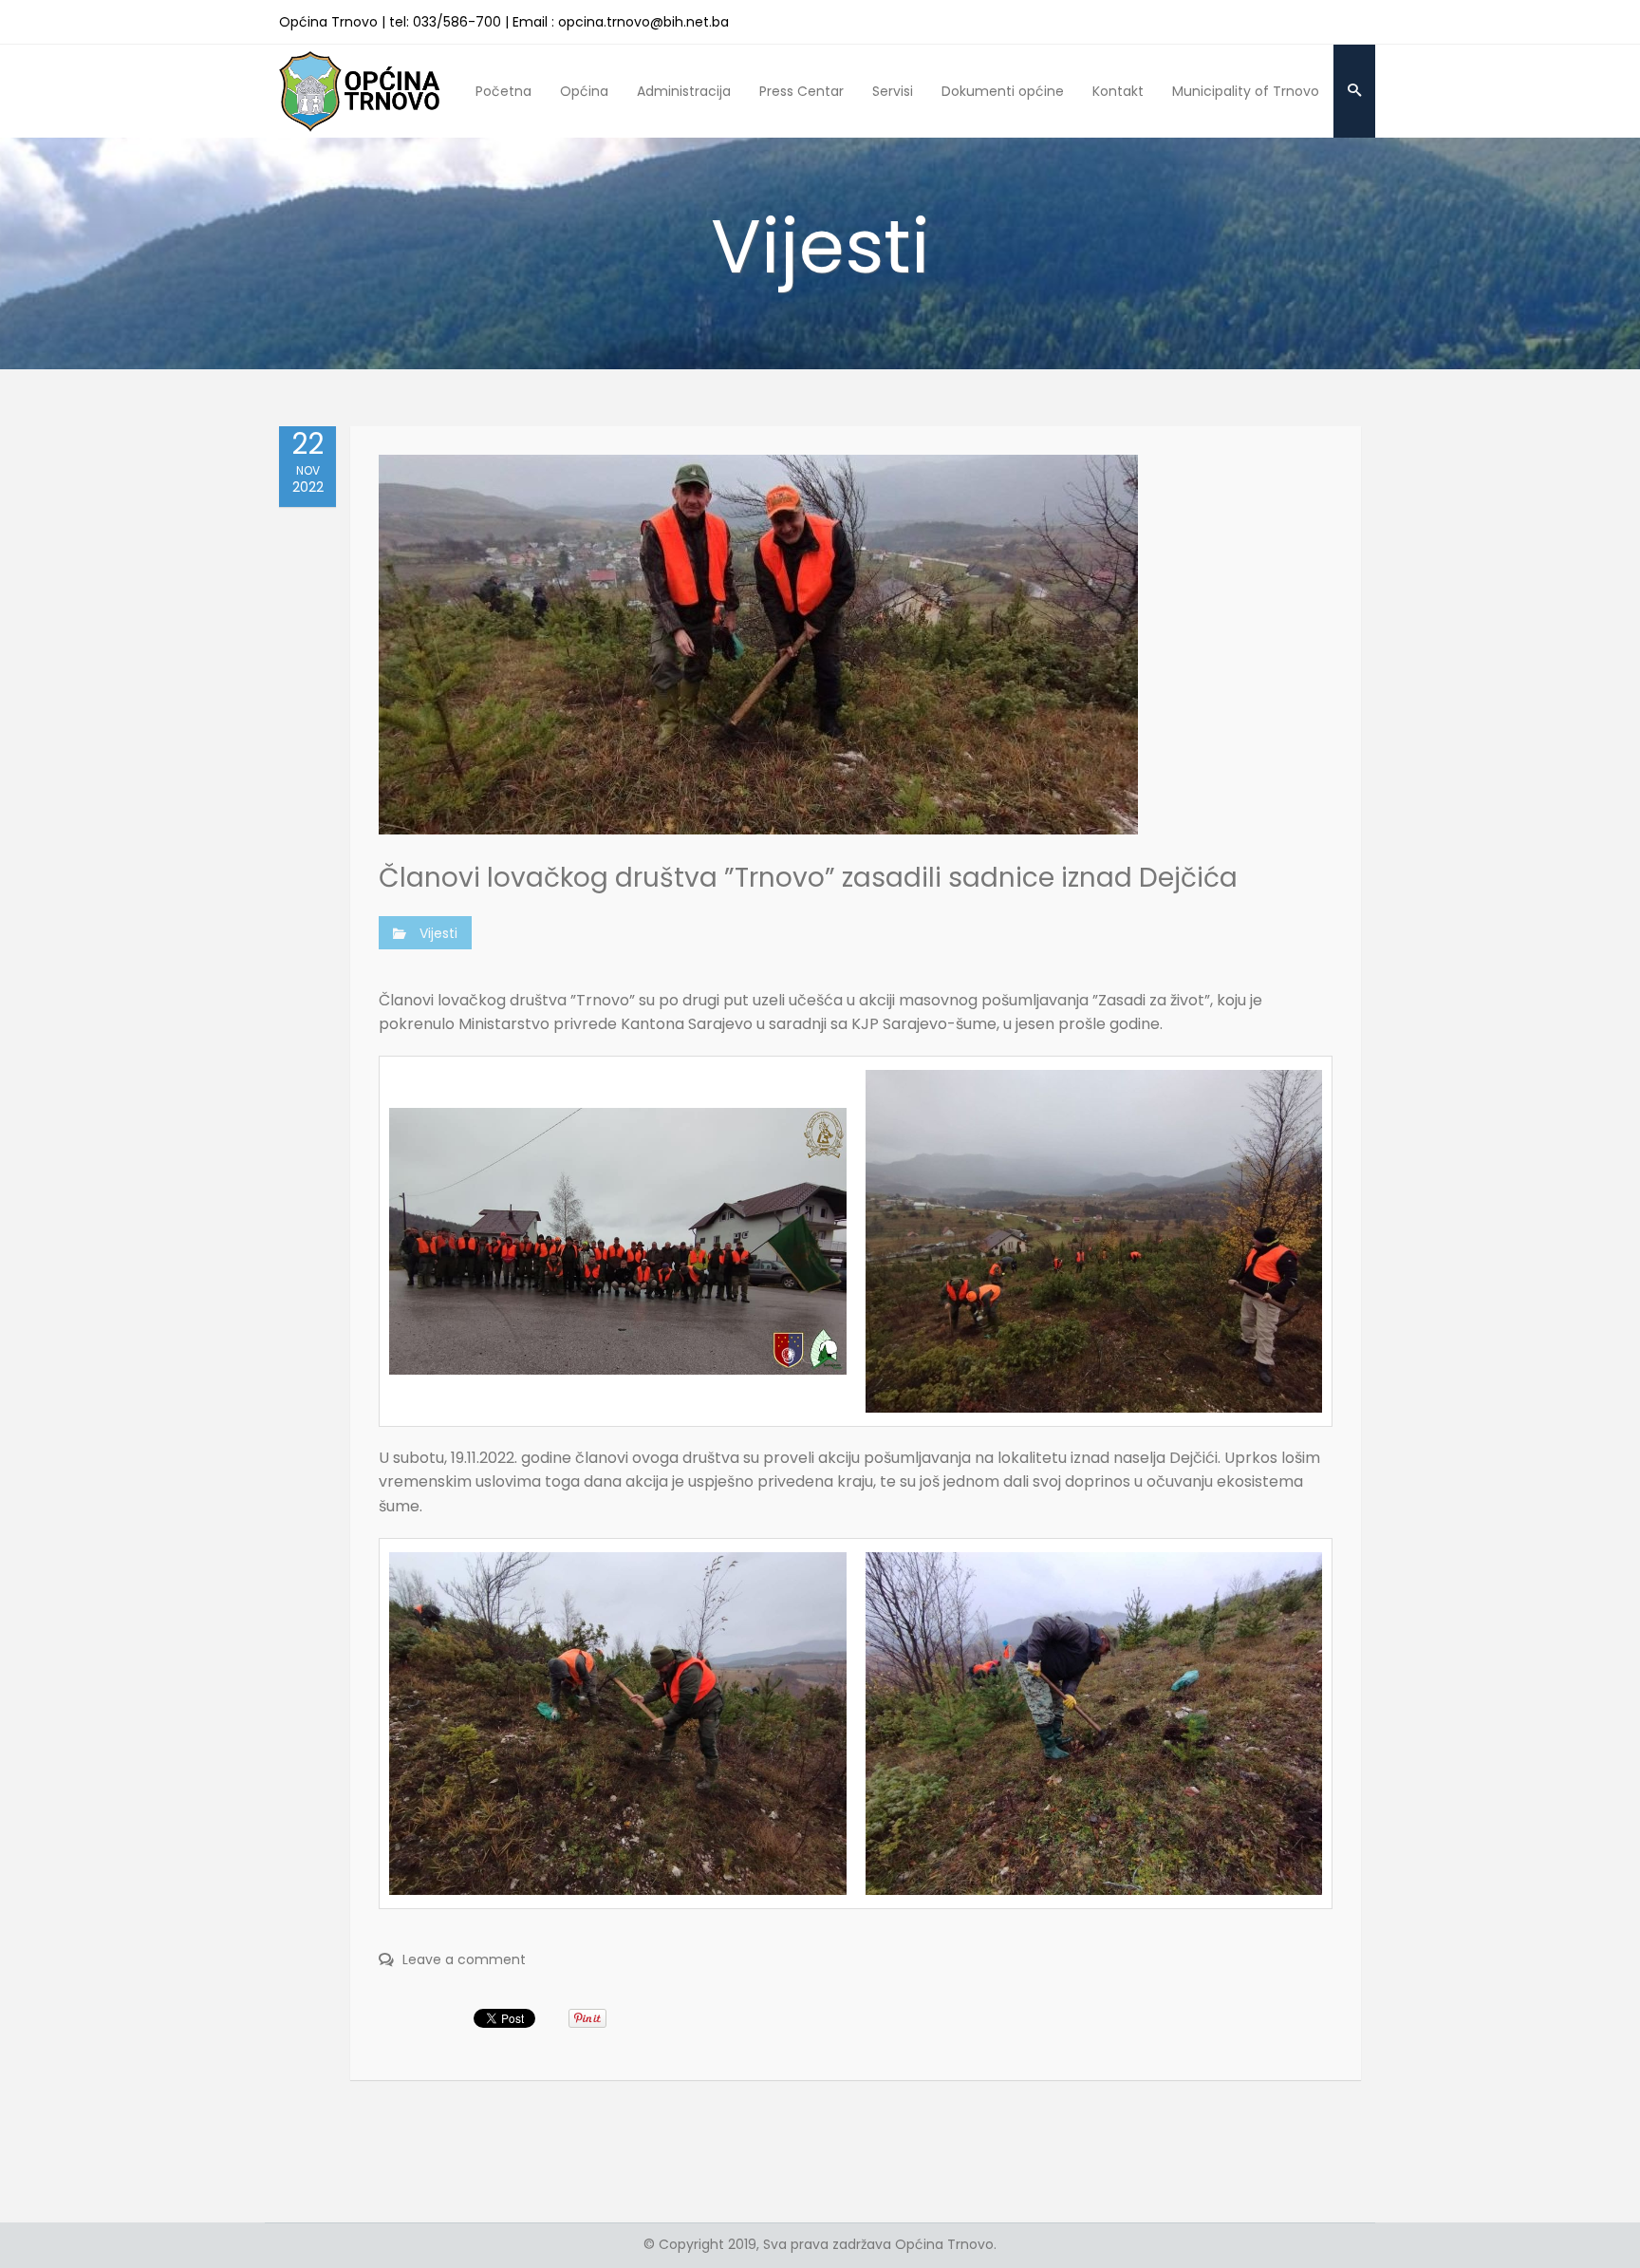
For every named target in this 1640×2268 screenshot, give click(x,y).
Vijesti (438, 933)
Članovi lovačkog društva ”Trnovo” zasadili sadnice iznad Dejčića (808, 878)
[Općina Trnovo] (360, 91)
